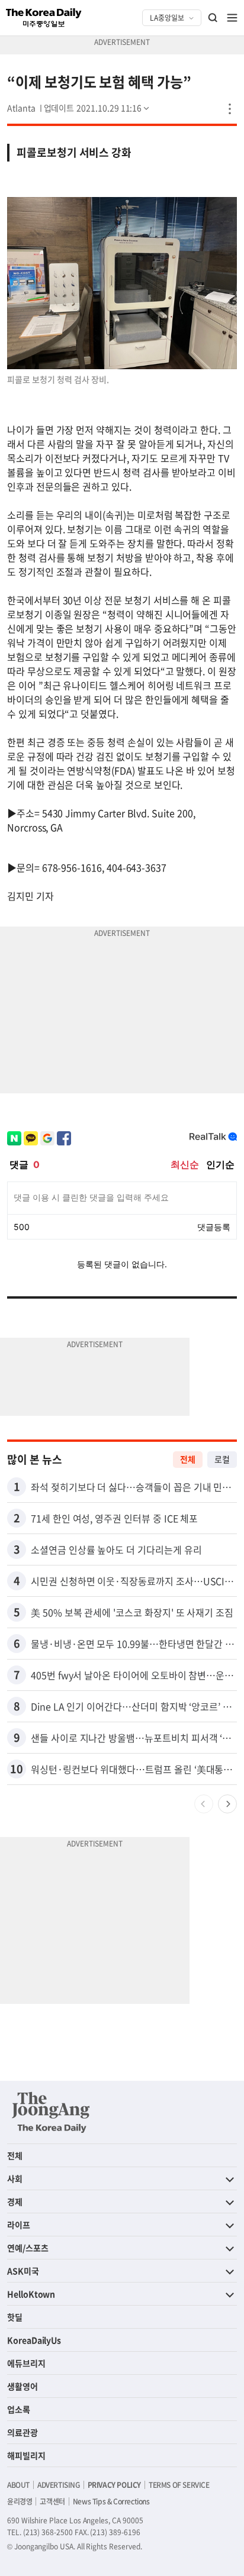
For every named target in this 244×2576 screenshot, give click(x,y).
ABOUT (18, 2485)
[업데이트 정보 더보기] (98, 108)
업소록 (19, 2409)
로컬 (222, 1459)
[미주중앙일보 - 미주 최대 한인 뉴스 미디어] (44, 18)
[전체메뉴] (232, 18)
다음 (227, 1804)
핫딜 (15, 2317)
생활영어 (23, 2386)
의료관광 (23, 2432)
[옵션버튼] (230, 109)
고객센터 (52, 2501)
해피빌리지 (26, 2455)
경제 (15, 2201)
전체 (188, 1459)
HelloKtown (31, 2294)
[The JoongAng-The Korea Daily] (51, 2112)
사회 (15, 2178)
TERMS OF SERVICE (179, 2485)
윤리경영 (20, 2501)
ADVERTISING (59, 2485)
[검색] (213, 18)
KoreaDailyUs (34, 2340)
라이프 (19, 2225)
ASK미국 (23, 2271)
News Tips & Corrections (111, 2501)
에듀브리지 (26, 2363)
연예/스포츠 (28, 2248)
